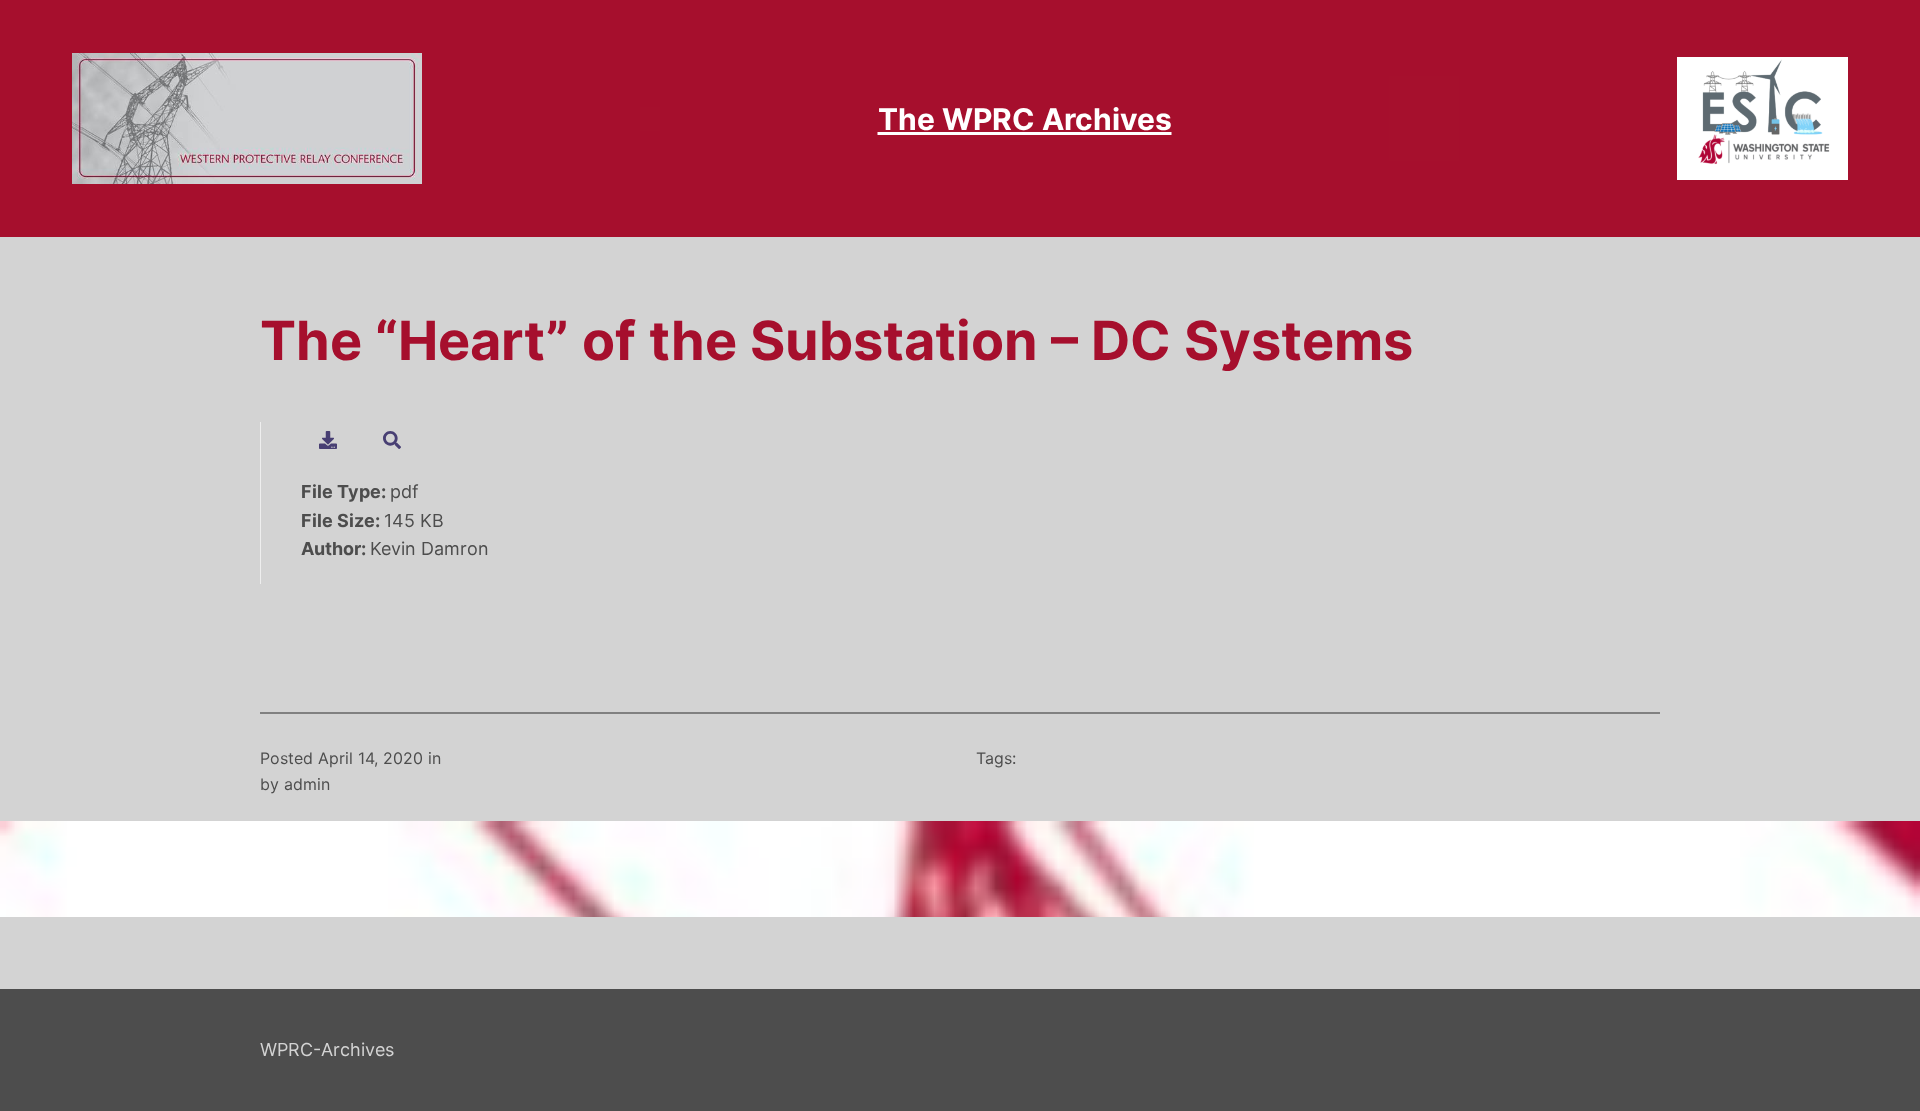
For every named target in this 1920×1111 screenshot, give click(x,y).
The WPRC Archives (1025, 119)
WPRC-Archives (327, 1049)
